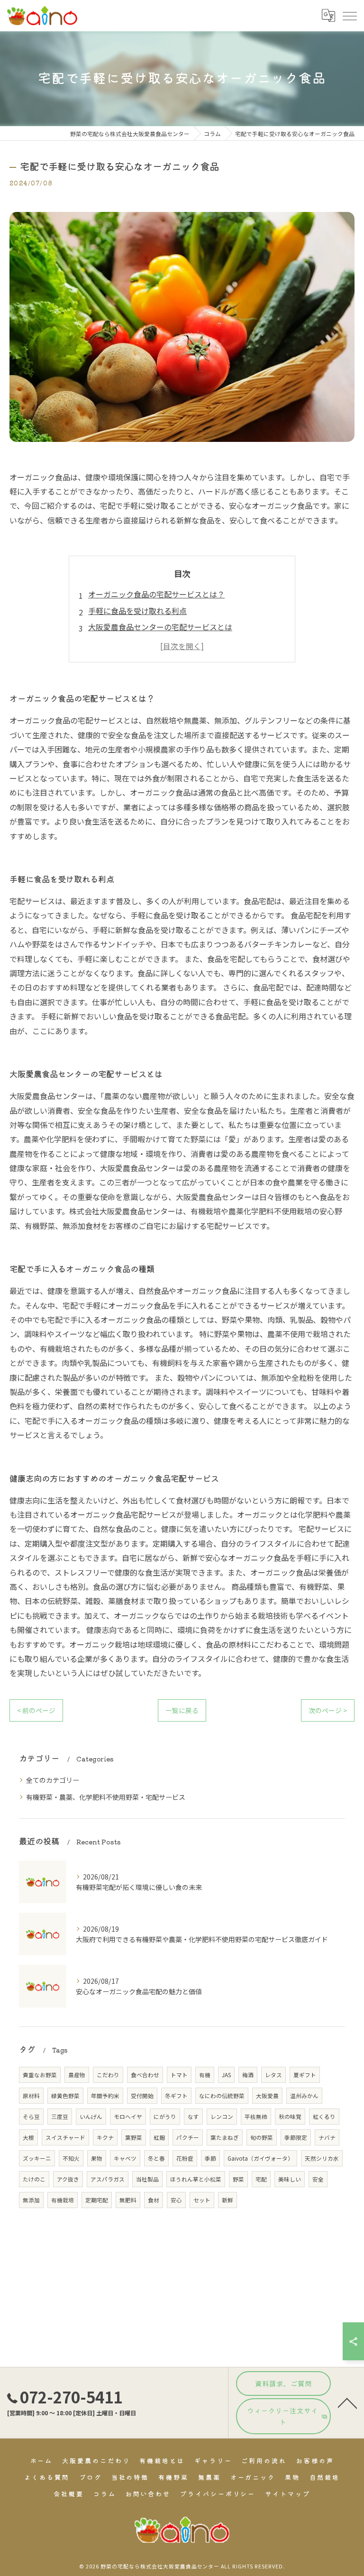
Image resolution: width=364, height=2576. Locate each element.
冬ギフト (176, 2096)
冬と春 (156, 2158)
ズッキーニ (37, 2158)
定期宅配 (97, 2200)
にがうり (165, 2117)
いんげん (91, 2117)
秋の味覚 (290, 2117)
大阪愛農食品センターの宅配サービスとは (160, 627)
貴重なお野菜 (40, 2075)
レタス (273, 2075)
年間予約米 (105, 2096)
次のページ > (328, 1710)
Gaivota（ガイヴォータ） (260, 2158)
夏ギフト (305, 2075)
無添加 (31, 2200)
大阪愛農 (267, 2096)
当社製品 (147, 2179)
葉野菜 (134, 2137)
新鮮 (227, 2200)
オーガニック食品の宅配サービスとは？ (156, 594)
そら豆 (31, 2117)
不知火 (71, 2158)
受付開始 (142, 2096)
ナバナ (327, 2137)
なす (193, 2117)
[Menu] (349, 15)
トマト (179, 2075)
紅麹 (159, 2137)
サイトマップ (287, 2494)
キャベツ (125, 2158)
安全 (318, 2179)
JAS (226, 2075)
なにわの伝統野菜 (222, 2096)
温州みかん (304, 2096)
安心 (176, 2200)
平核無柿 (256, 2117)
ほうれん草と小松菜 (196, 2179)
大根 (28, 2137)
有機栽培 (63, 2200)
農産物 (77, 2075)
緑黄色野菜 (65, 2096)
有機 (205, 2075)
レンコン (222, 2117)
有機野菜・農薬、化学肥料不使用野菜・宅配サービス (106, 1797)
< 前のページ (36, 1710)
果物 (97, 2158)
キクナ (105, 2137)
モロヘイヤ (128, 2117)
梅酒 (248, 2075)
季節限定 (296, 2137)
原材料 (31, 2096)
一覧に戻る (182, 1710)
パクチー (188, 2137)
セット (202, 2200)
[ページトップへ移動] (347, 2402)
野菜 (238, 2179)
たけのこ (34, 2179)
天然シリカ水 (322, 2158)
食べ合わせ (145, 2075)
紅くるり (324, 2117)
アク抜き (68, 2179)
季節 (210, 2158)
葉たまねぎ (225, 2137)
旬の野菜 (262, 2137)
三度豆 (60, 2117)
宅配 (261, 2179)
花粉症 (185, 2158)
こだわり (108, 2075)
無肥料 (128, 2200)
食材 (154, 2200)
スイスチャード (65, 2137)
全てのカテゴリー (53, 1780)
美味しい (290, 2179)
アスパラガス (108, 2179)
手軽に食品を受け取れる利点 (137, 611)
